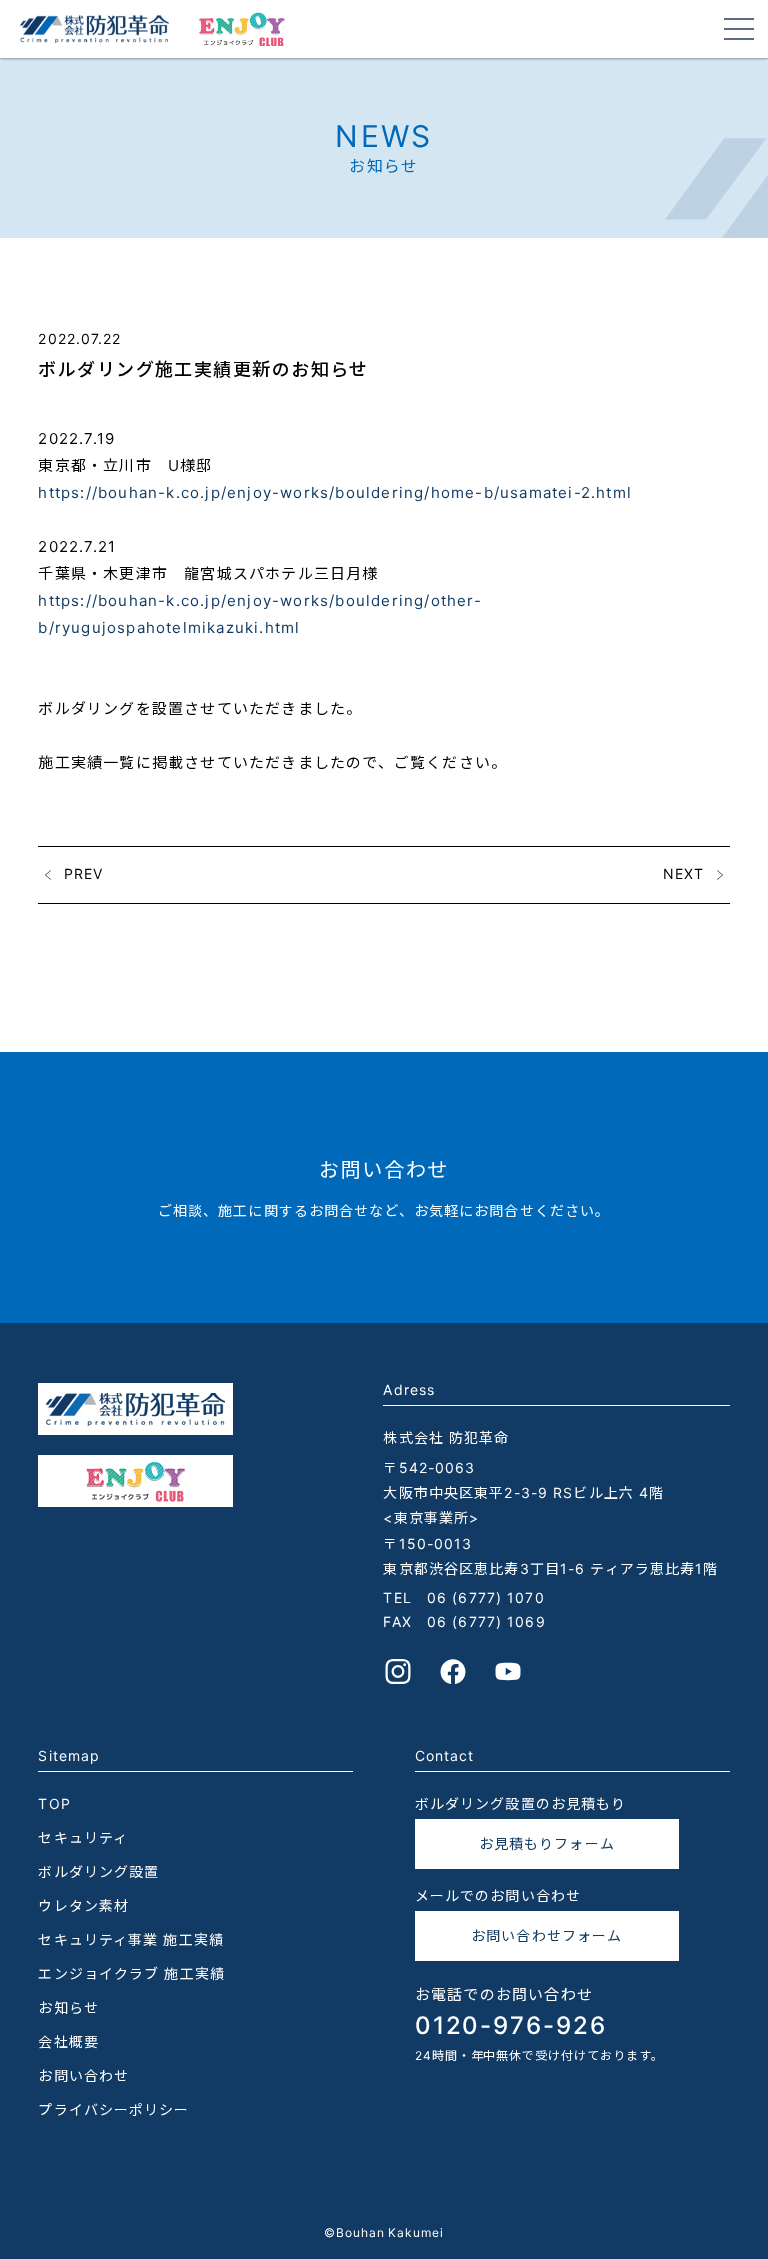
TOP (54, 1803)
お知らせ (68, 2007)
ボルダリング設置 (98, 1871)
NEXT (683, 873)
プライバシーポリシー (113, 2109)
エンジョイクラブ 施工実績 (131, 1973)
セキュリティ (83, 1837)
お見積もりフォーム (547, 1843)
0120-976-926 (511, 2025)
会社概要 (68, 2041)
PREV (83, 873)
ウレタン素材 (83, 1905)
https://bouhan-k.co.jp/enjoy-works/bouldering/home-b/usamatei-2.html (335, 492)
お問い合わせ (83, 2075)
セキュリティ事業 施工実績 (131, 1939)
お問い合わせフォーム (546, 1935)
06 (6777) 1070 (486, 1597)
